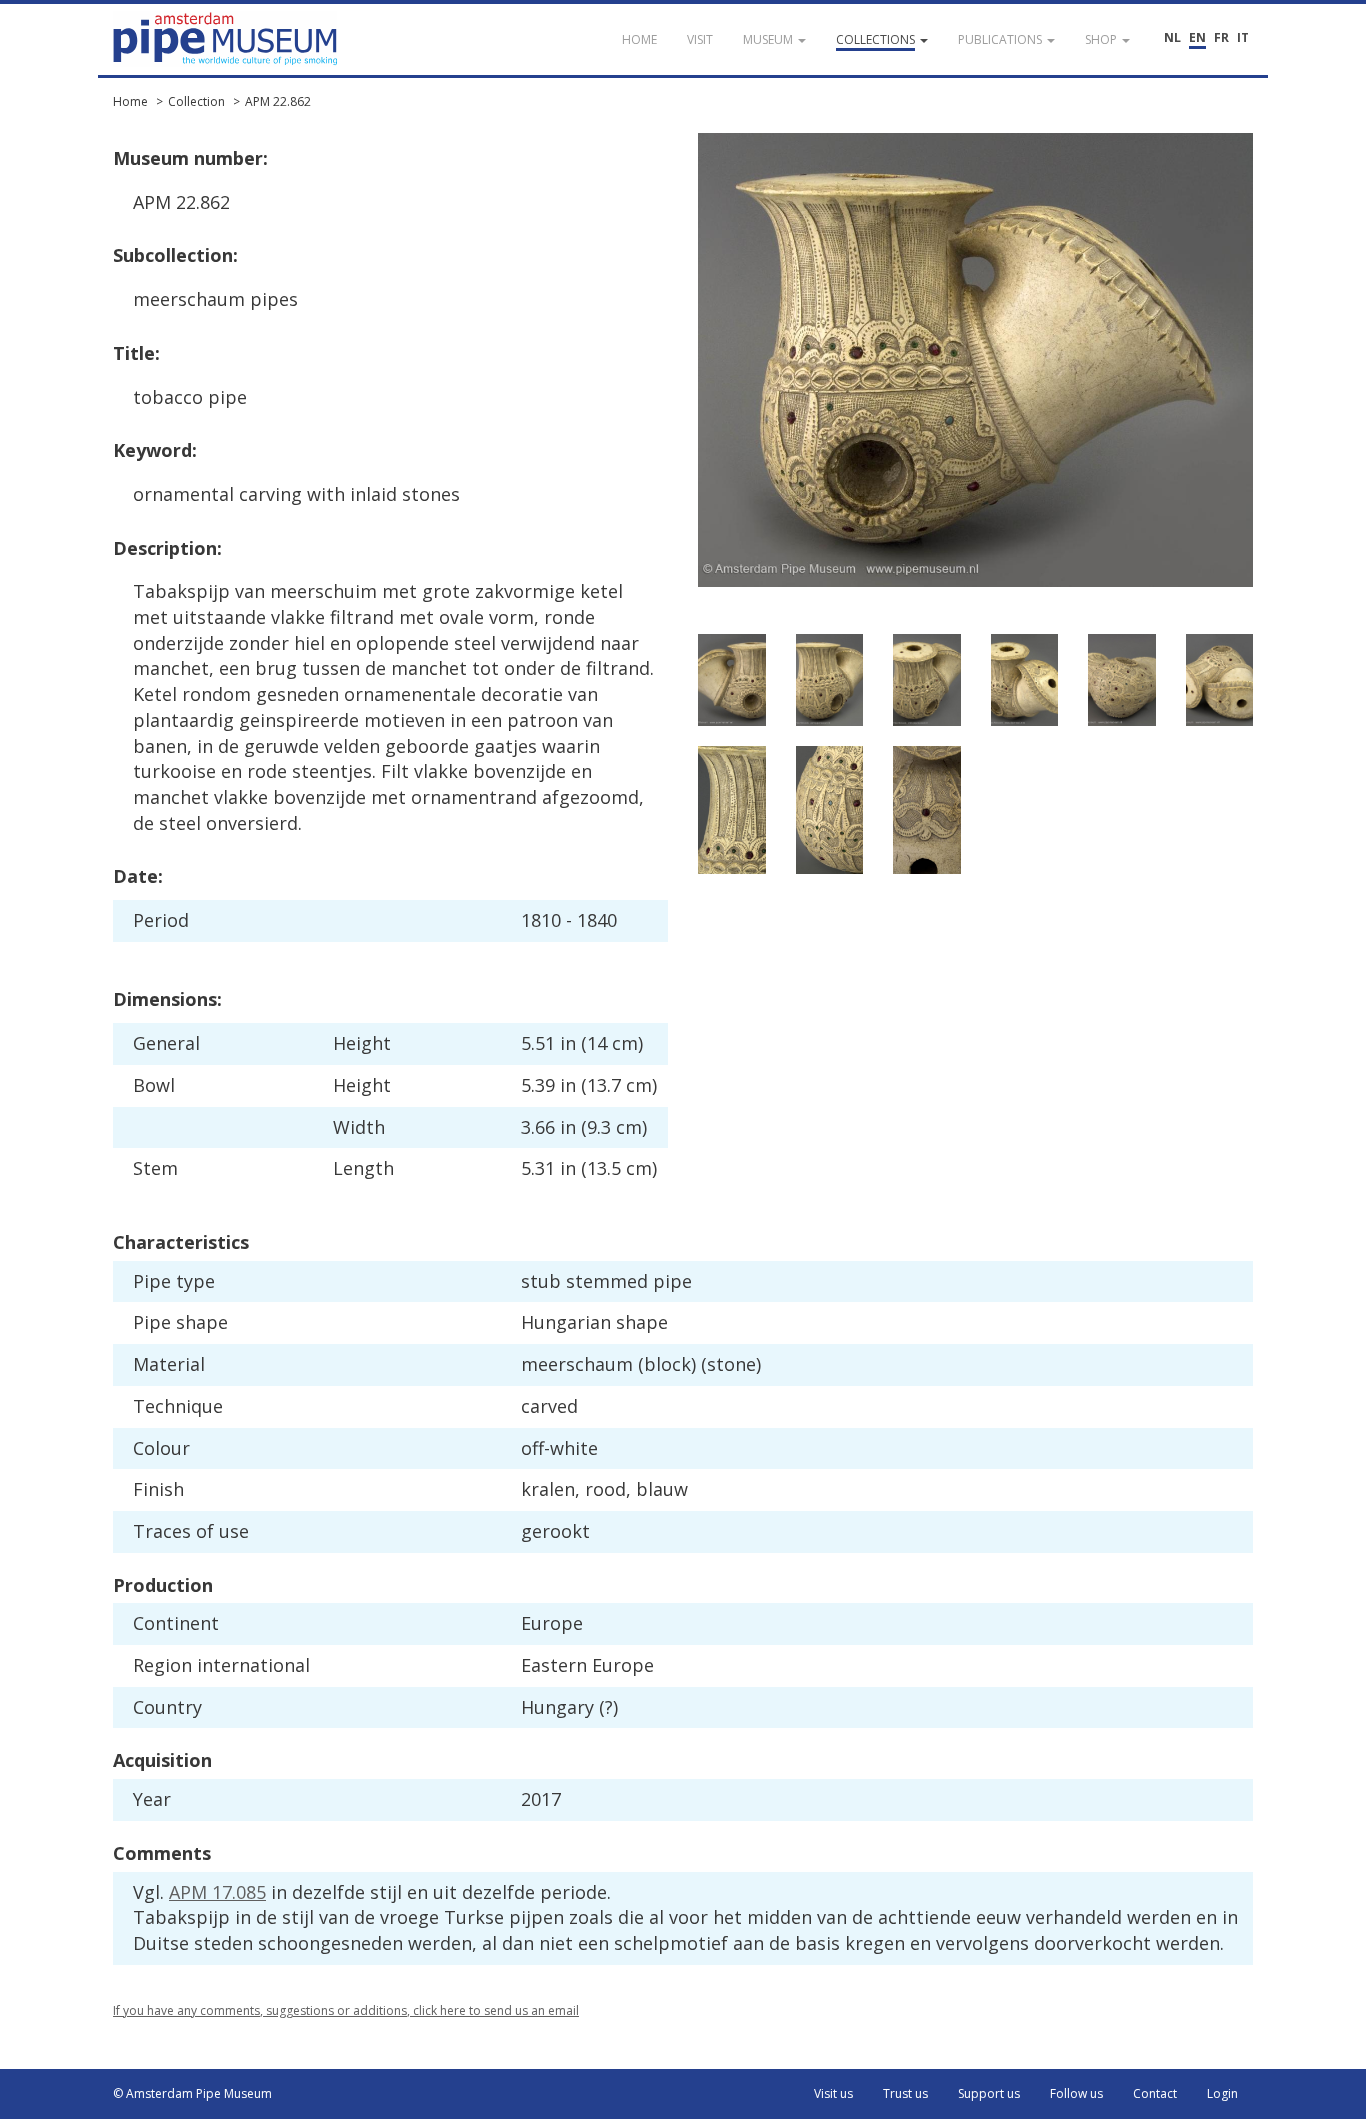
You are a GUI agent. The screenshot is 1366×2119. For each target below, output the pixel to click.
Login (1222, 2093)
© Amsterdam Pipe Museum (192, 2093)
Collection (196, 101)
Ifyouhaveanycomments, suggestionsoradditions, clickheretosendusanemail (346, 2010)
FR (1221, 37)
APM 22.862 (278, 101)
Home (130, 101)
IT (1243, 37)
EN (1197, 37)
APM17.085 (217, 1892)
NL (1172, 37)
